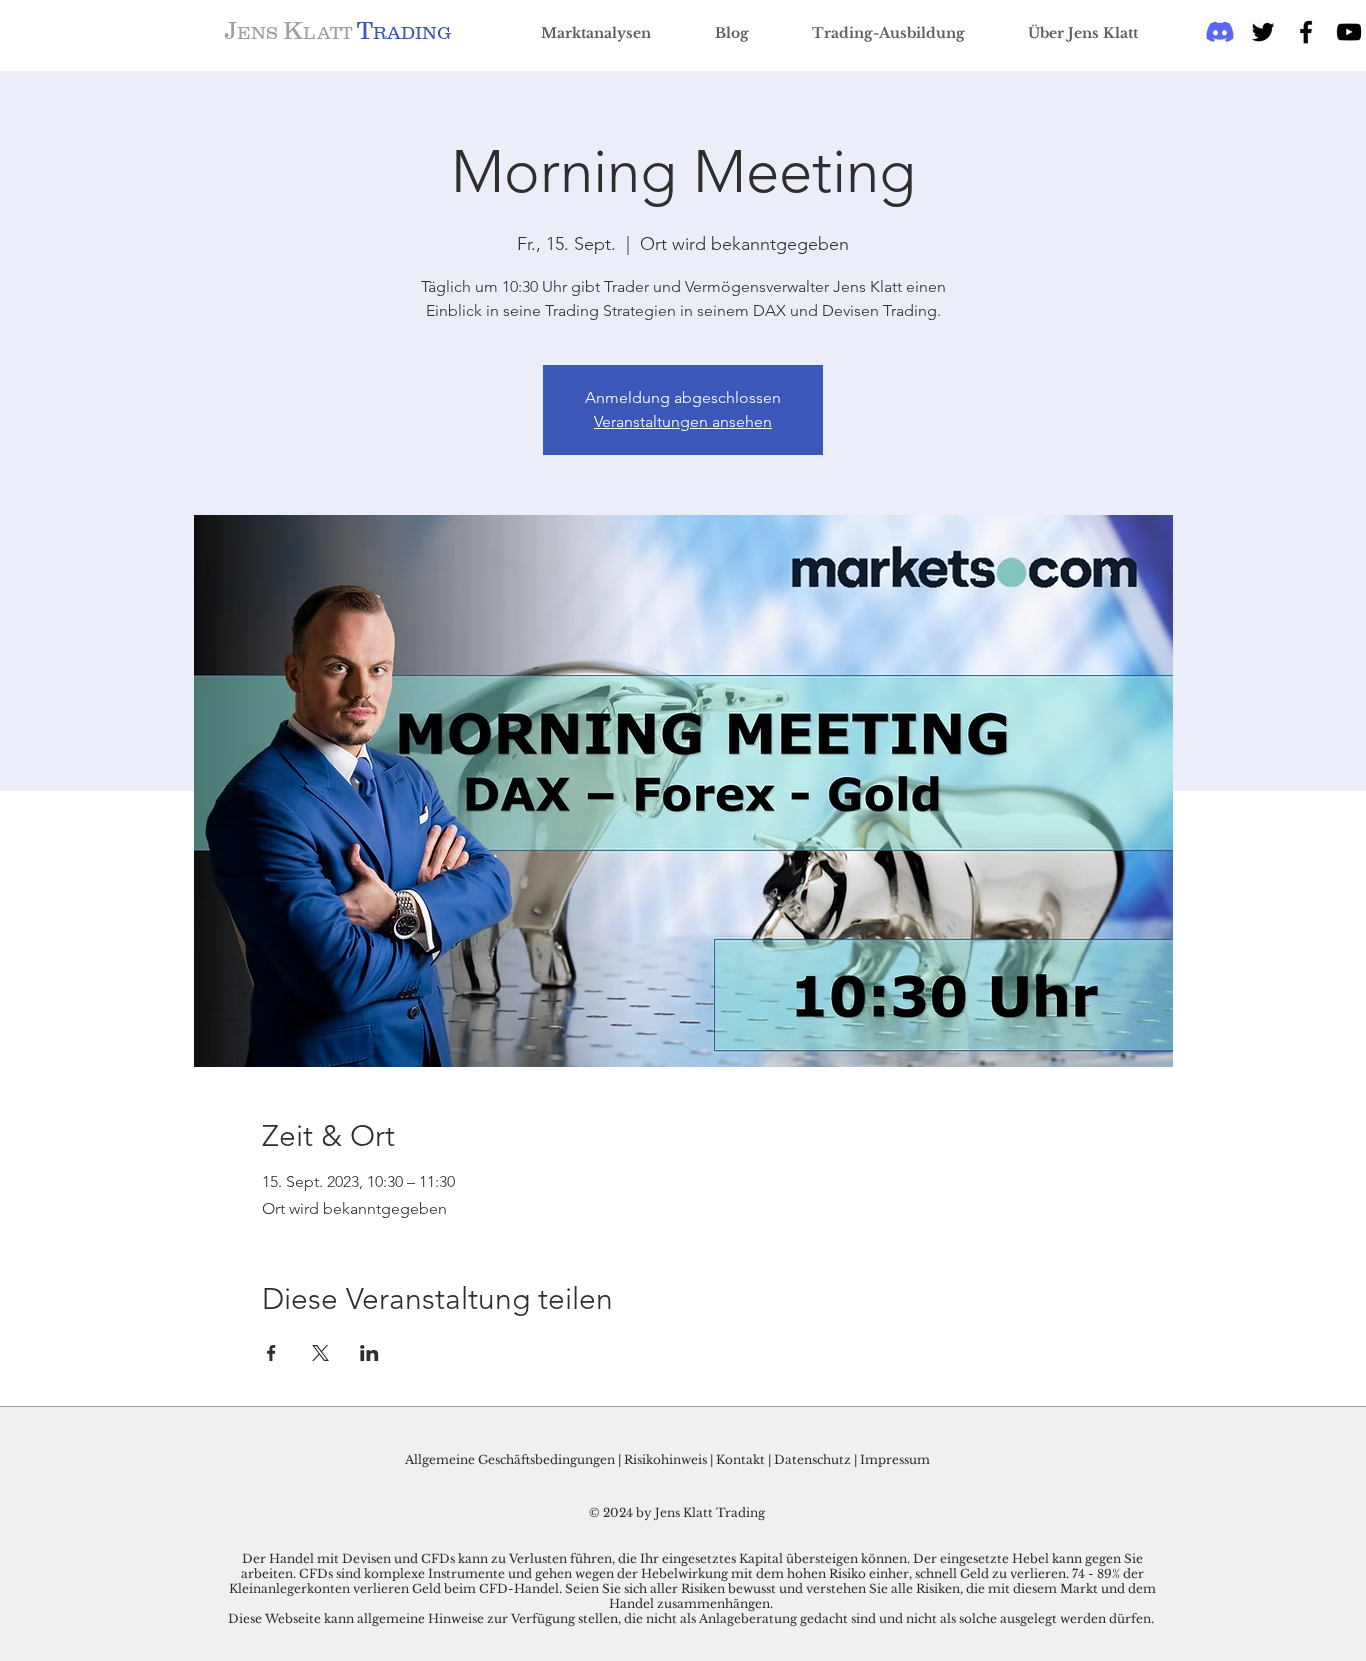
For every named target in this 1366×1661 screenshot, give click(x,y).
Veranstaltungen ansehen (683, 421)
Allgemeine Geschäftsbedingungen (510, 1459)
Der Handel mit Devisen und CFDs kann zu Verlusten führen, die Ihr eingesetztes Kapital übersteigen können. (577, 1558)
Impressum (895, 1459)
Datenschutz (812, 1459)
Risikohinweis (665, 1459)
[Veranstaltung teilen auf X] (320, 1353)
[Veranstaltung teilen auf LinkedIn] (369, 1353)
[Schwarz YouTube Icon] (1349, 32)
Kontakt (742, 1459)
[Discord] (1220, 32)
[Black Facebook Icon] (1306, 32)
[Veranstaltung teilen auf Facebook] (271, 1353)
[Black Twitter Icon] (1263, 32)
